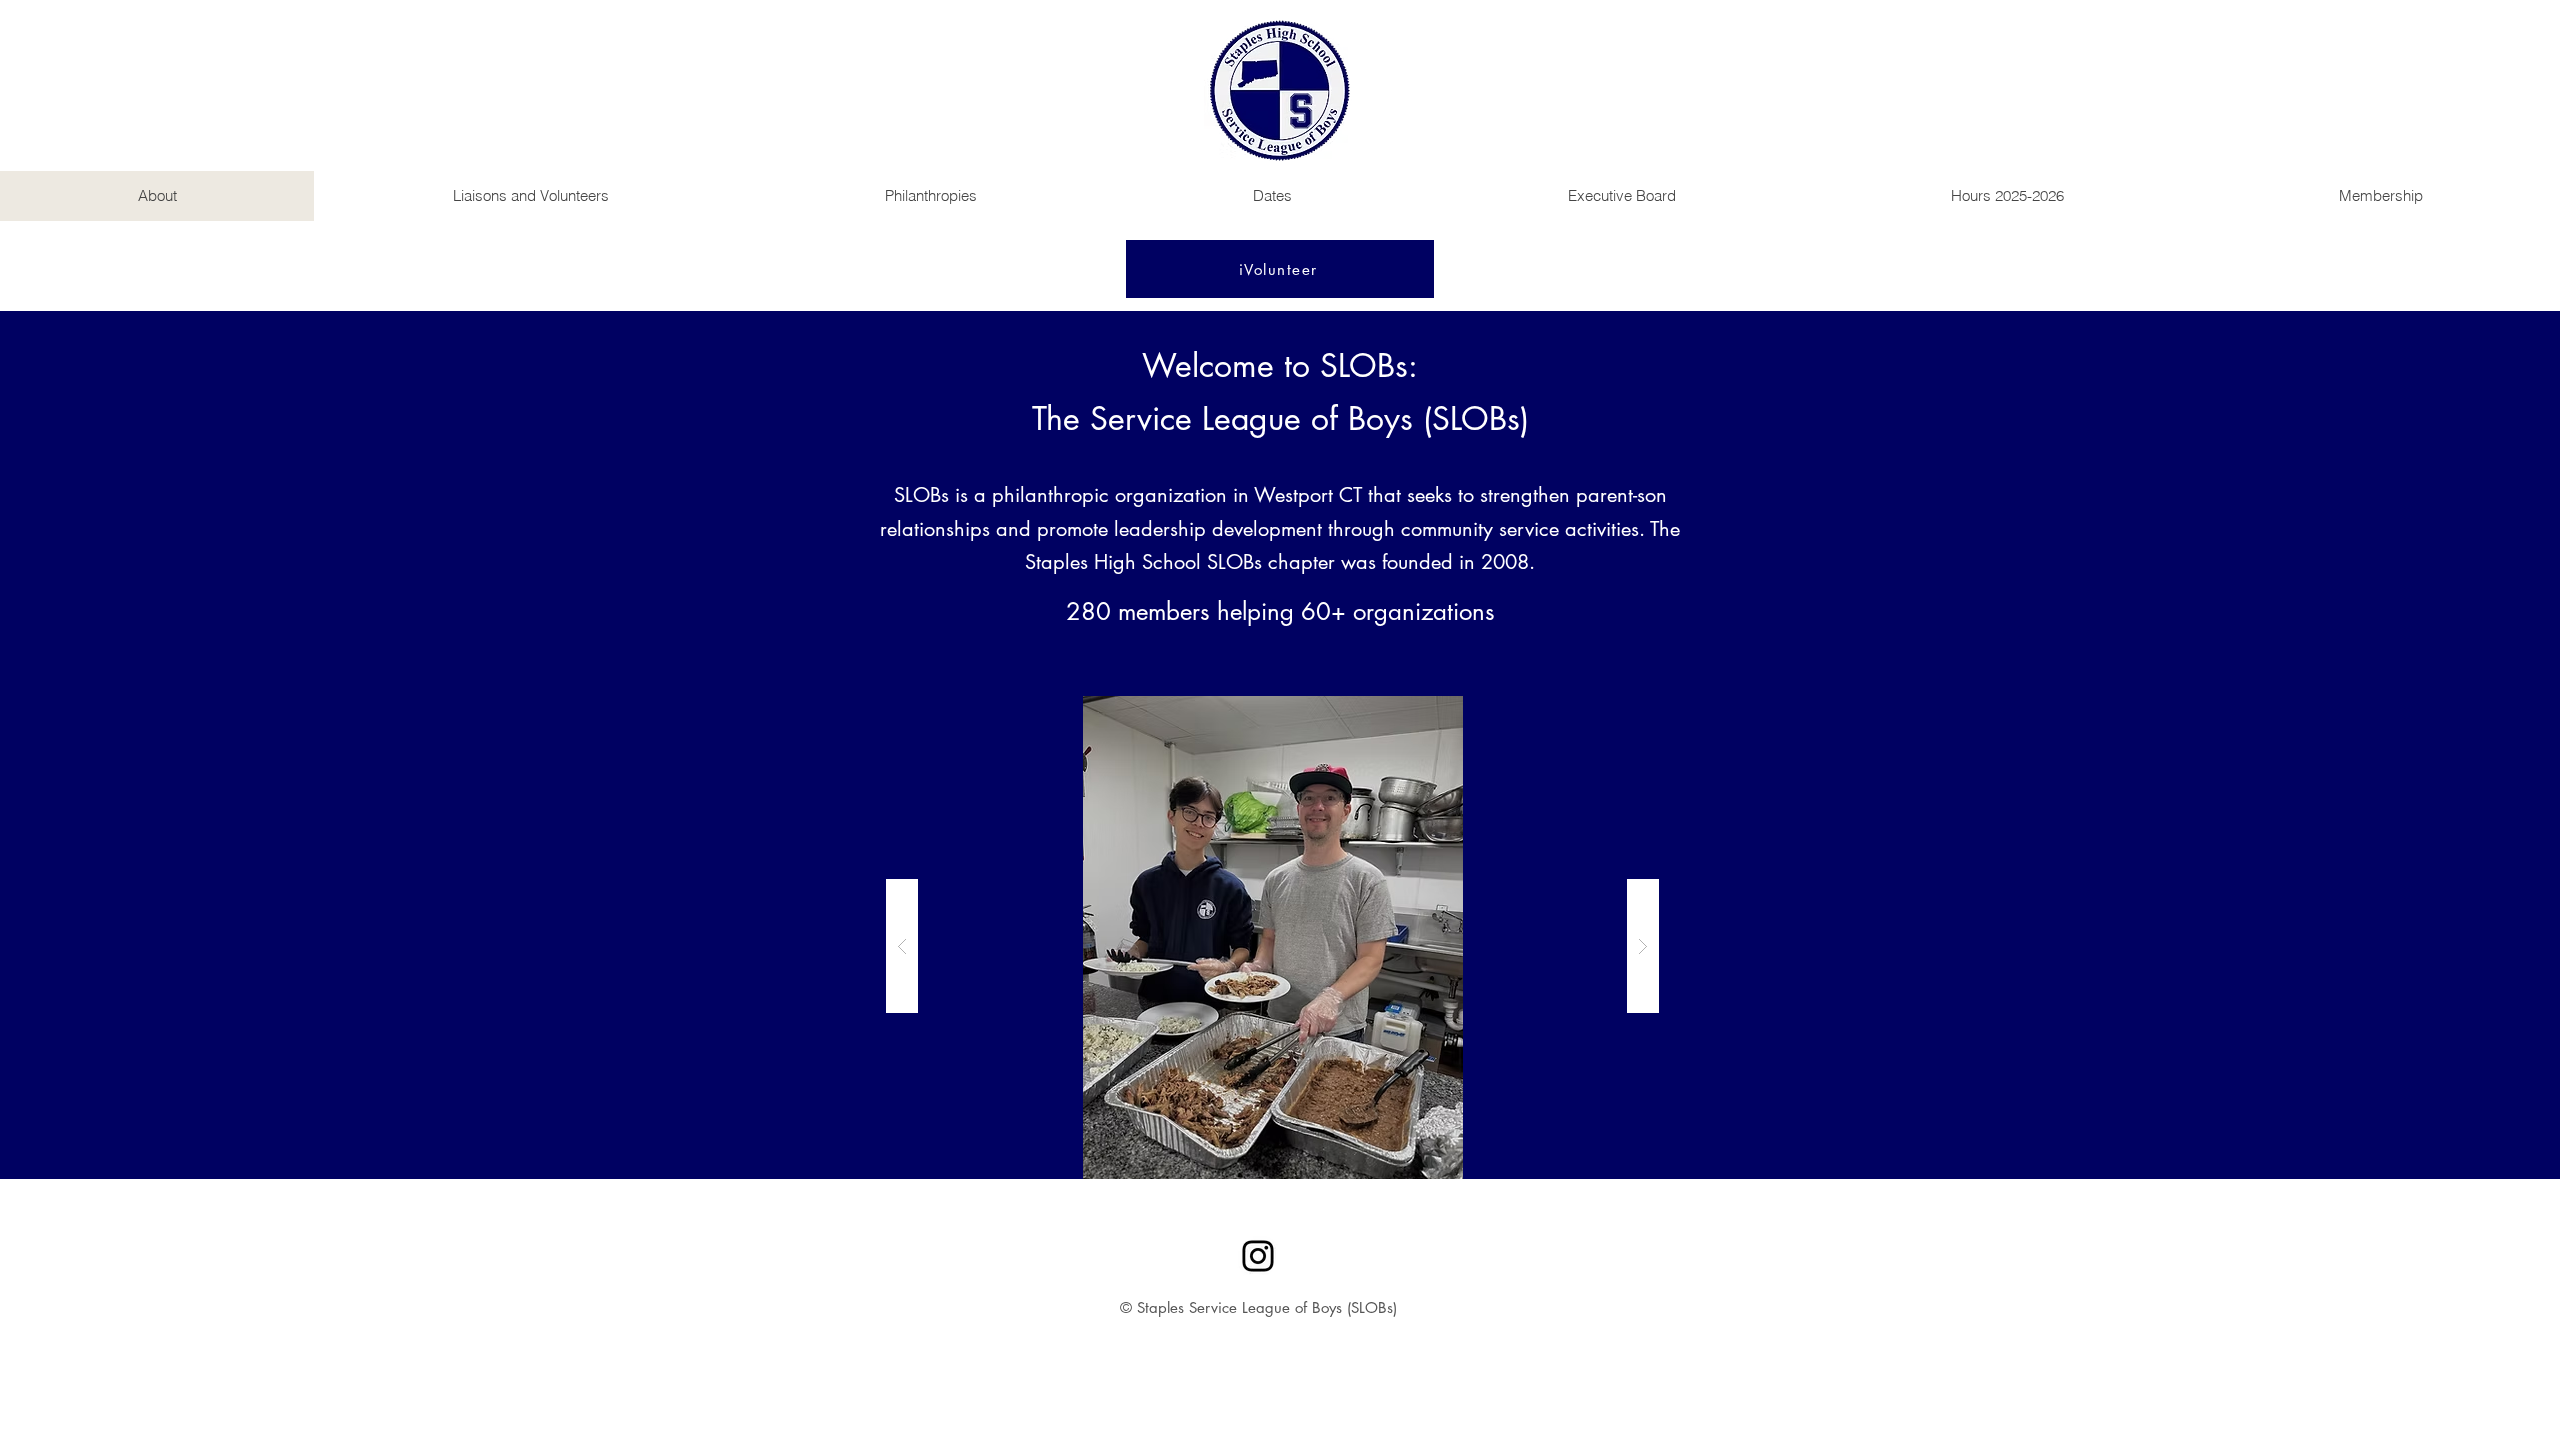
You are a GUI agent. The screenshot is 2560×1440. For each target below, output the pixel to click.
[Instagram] (1258, 1256)
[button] (1272, 946)
